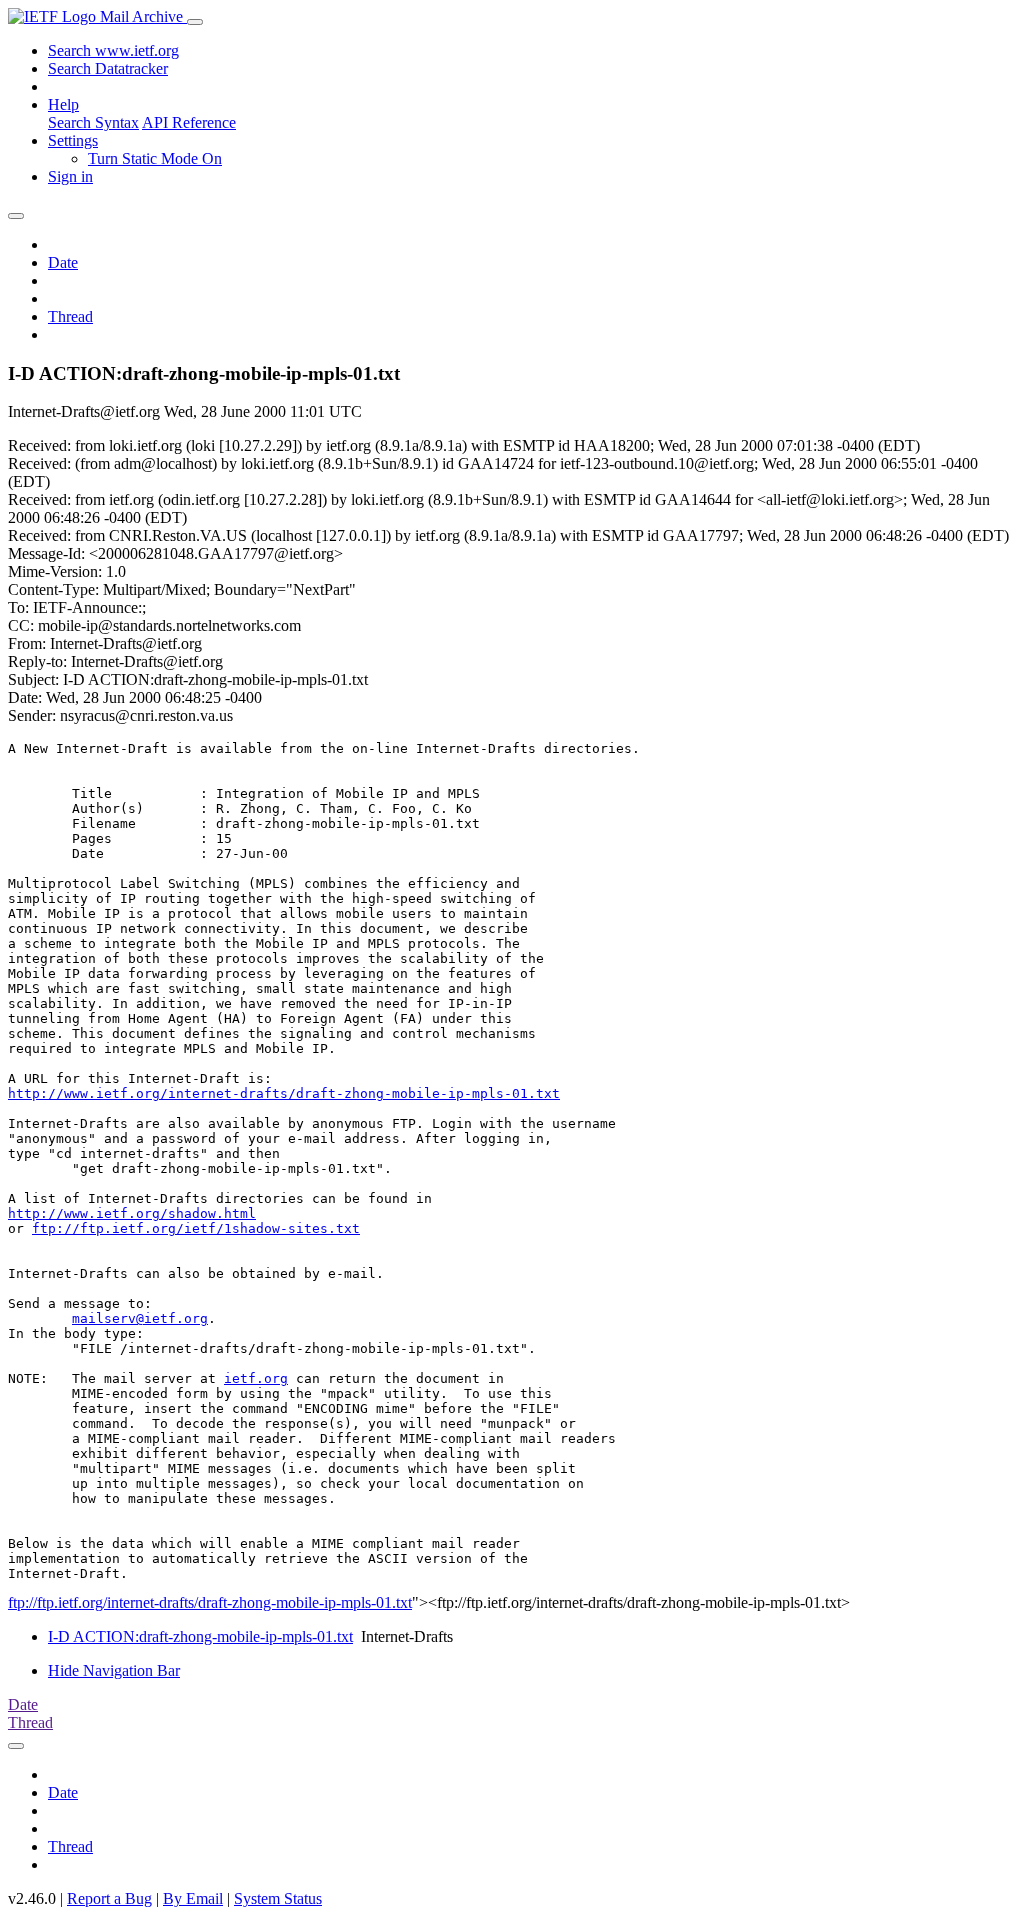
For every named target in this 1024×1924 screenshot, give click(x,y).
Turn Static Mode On (155, 158)
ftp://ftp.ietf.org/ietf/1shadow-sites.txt (196, 1228)
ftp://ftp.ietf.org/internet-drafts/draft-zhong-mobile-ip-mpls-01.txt (210, 1602)
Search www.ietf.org (113, 50)
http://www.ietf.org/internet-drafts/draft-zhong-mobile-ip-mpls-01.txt (284, 1093)
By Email (193, 1898)
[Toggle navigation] (195, 22)
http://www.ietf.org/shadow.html (132, 1213)
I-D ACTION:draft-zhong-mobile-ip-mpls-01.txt (200, 1636)
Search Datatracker (108, 68)
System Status (278, 1898)
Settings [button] (73, 140)
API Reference (189, 122)
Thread (70, 316)
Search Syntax (93, 122)
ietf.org (256, 1378)
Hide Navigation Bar (114, 1670)
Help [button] (63, 104)
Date (63, 262)
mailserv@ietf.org (140, 1318)
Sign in (70, 176)
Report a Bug (109, 1898)
